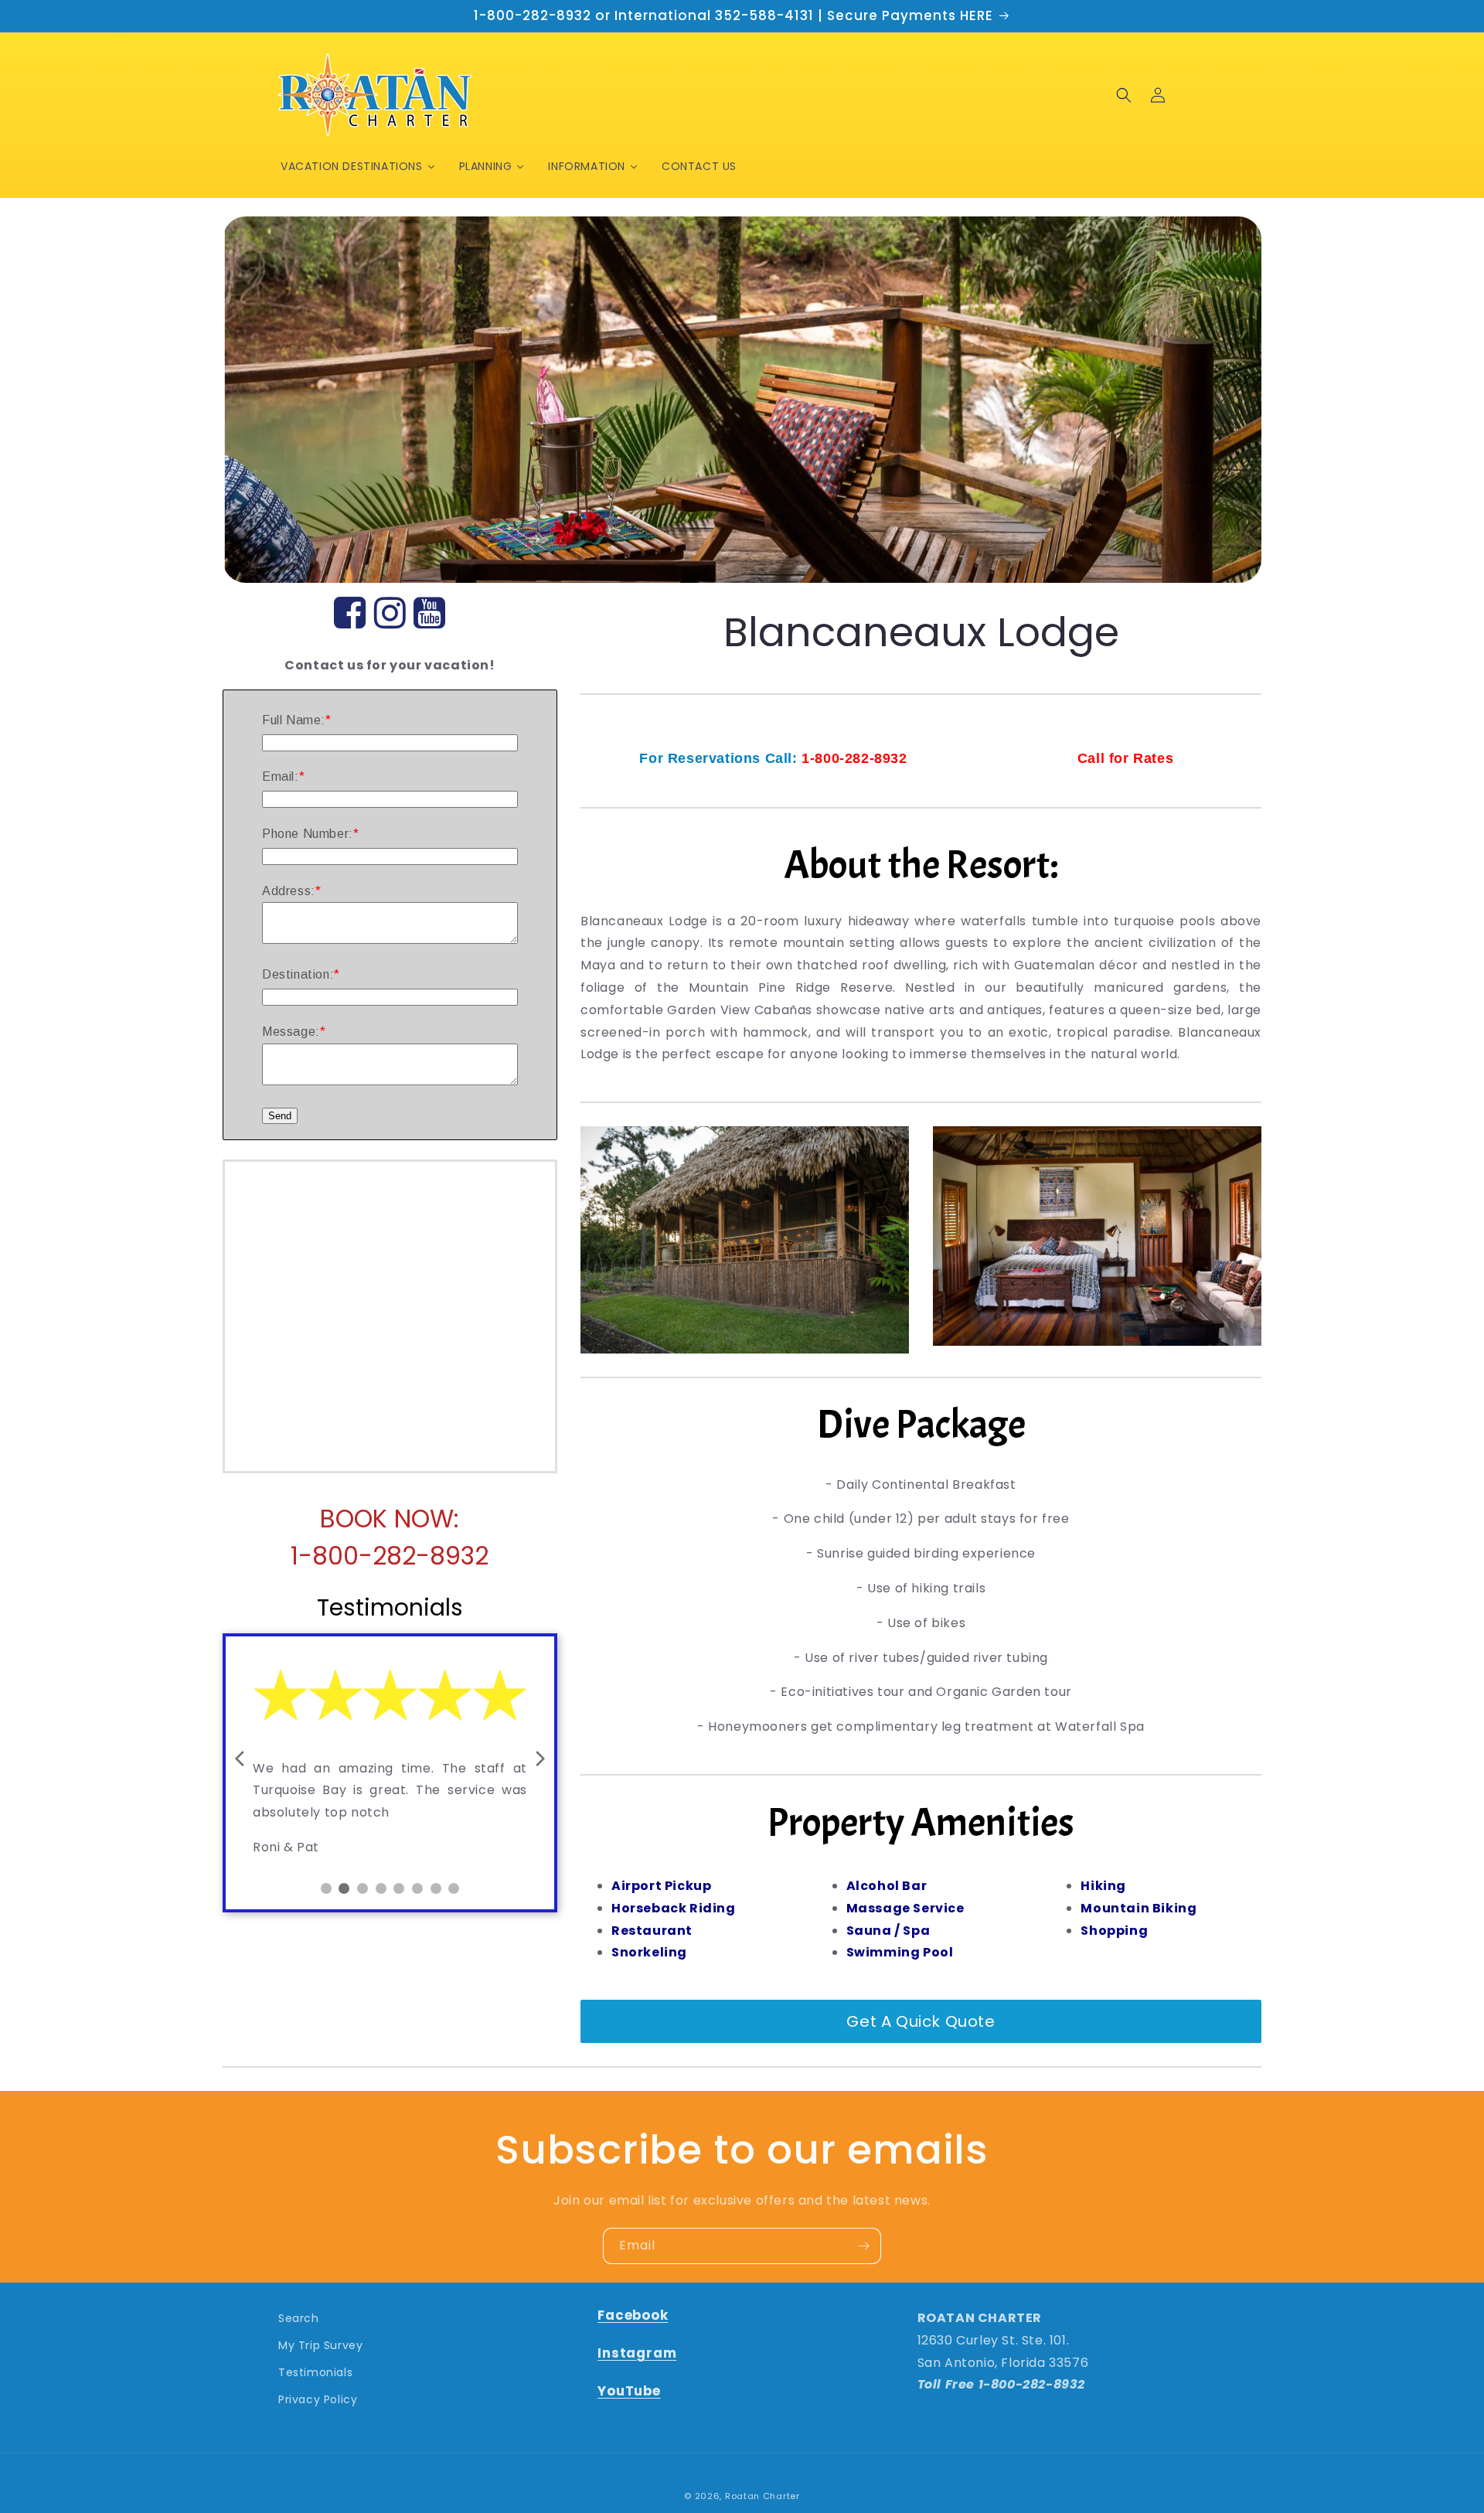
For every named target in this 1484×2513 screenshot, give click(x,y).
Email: (281, 776)
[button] (1124, 95)
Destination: (298, 974)
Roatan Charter (762, 2496)
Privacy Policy (318, 2399)
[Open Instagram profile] (390, 614)
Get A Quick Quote (921, 2021)
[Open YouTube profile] (430, 614)
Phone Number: (308, 834)
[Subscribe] (863, 2246)
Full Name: (294, 720)
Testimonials (315, 2372)
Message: (291, 1032)
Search (299, 2318)
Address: (289, 891)
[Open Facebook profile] (350, 614)
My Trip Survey (320, 2345)
